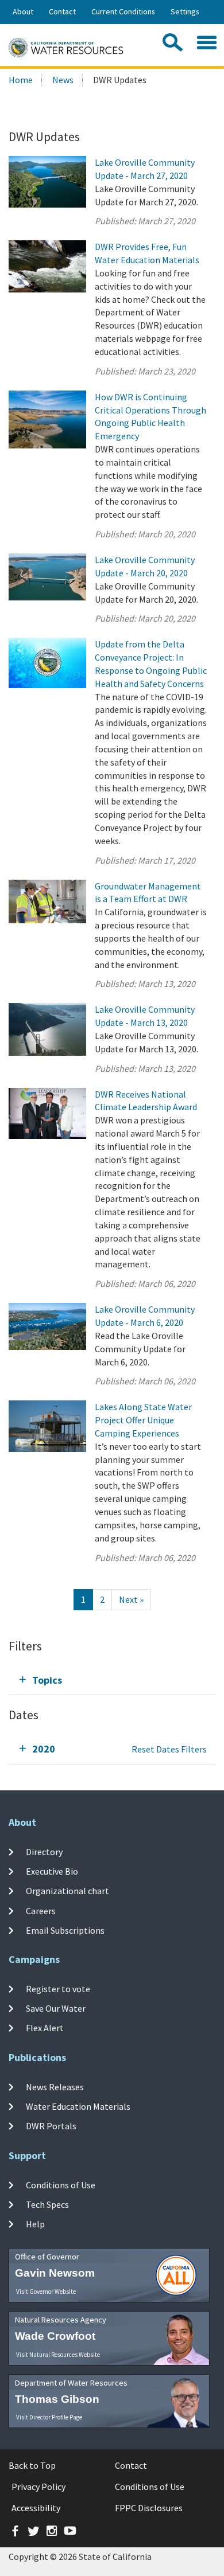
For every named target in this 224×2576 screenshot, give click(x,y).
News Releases (55, 2086)
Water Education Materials (78, 2106)
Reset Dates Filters (169, 1749)
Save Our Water (56, 2008)
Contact (62, 11)
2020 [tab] (44, 1749)
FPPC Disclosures (149, 2508)
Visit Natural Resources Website (58, 2355)
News (63, 80)
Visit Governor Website (46, 2292)
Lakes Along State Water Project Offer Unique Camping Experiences (143, 1420)
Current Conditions (123, 11)
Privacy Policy (38, 2487)
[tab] (112, 1680)
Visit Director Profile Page (49, 2417)
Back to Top (32, 2465)
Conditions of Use (61, 2184)
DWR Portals (51, 2126)
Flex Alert (45, 2028)
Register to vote (58, 1988)
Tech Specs (47, 2204)
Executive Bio (52, 1871)
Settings (185, 11)
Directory (44, 1852)
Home (21, 80)
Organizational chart (67, 1891)
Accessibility (36, 2508)
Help (35, 2224)
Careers (41, 1910)
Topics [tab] (47, 1680)
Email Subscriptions (65, 1930)
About (23, 11)
